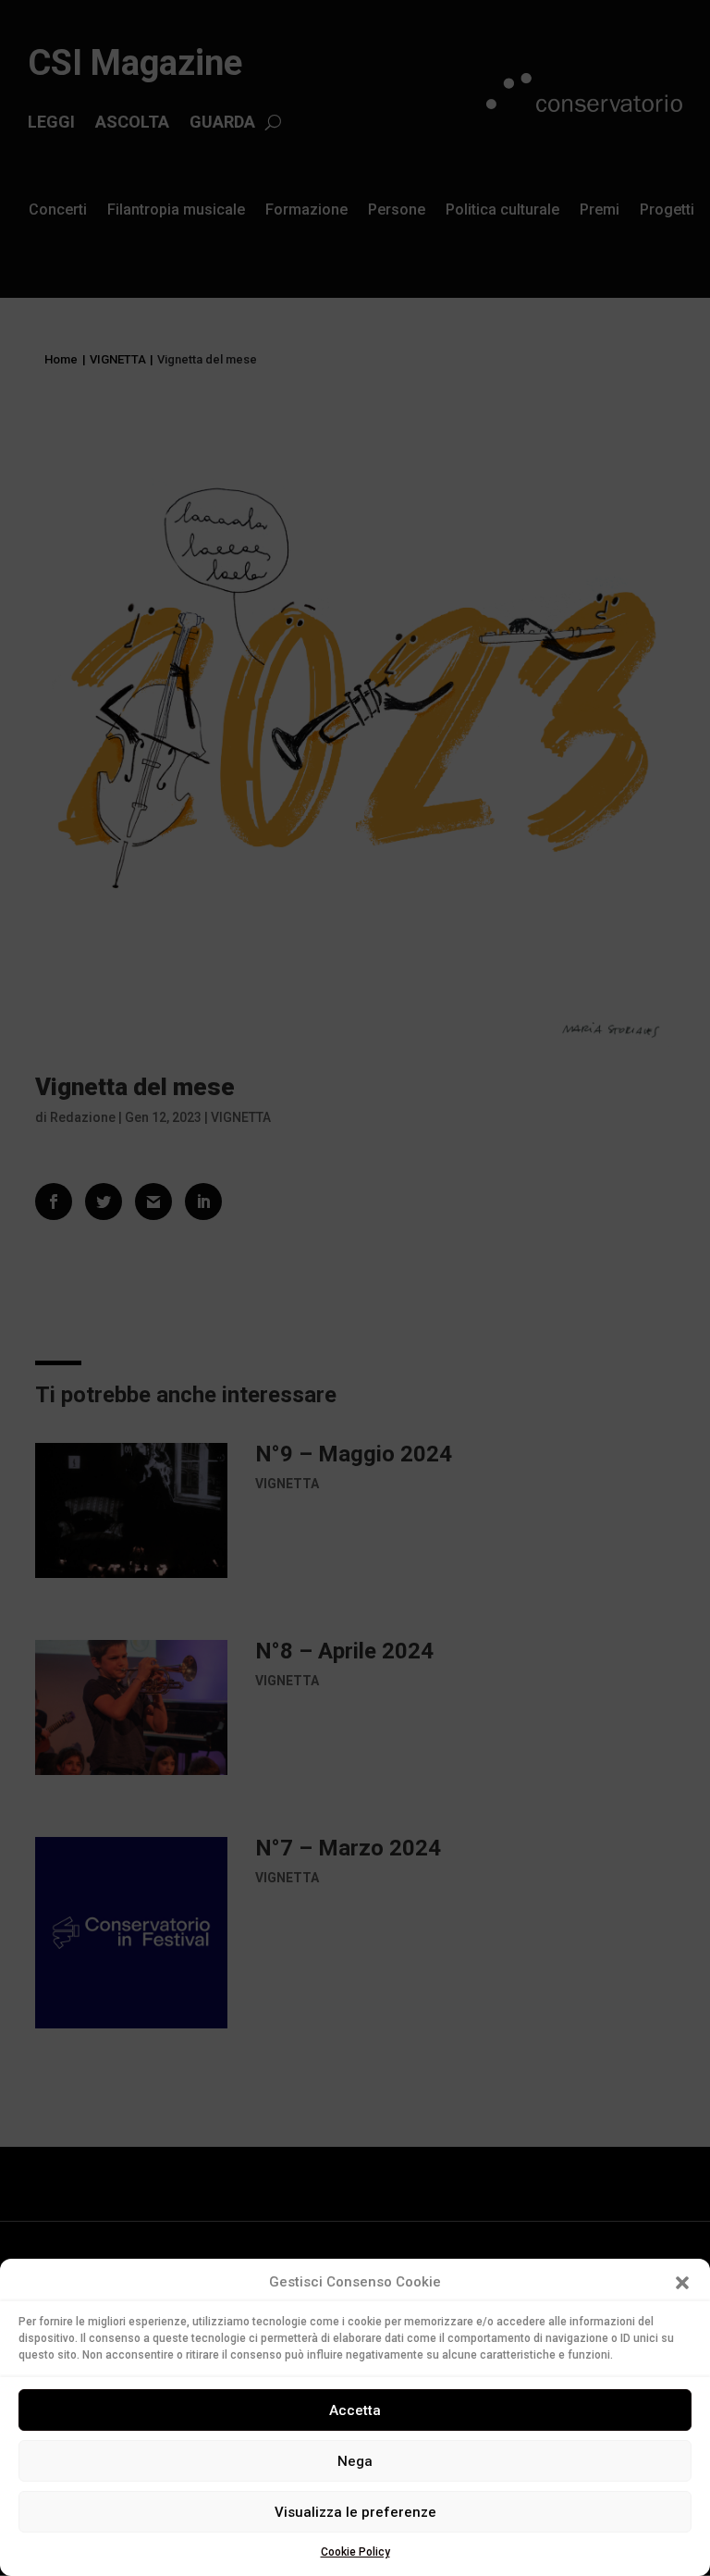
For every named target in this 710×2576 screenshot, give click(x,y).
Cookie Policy (355, 2552)
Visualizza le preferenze (355, 2512)
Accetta (355, 2410)
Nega (355, 2461)
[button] (682, 2283)
